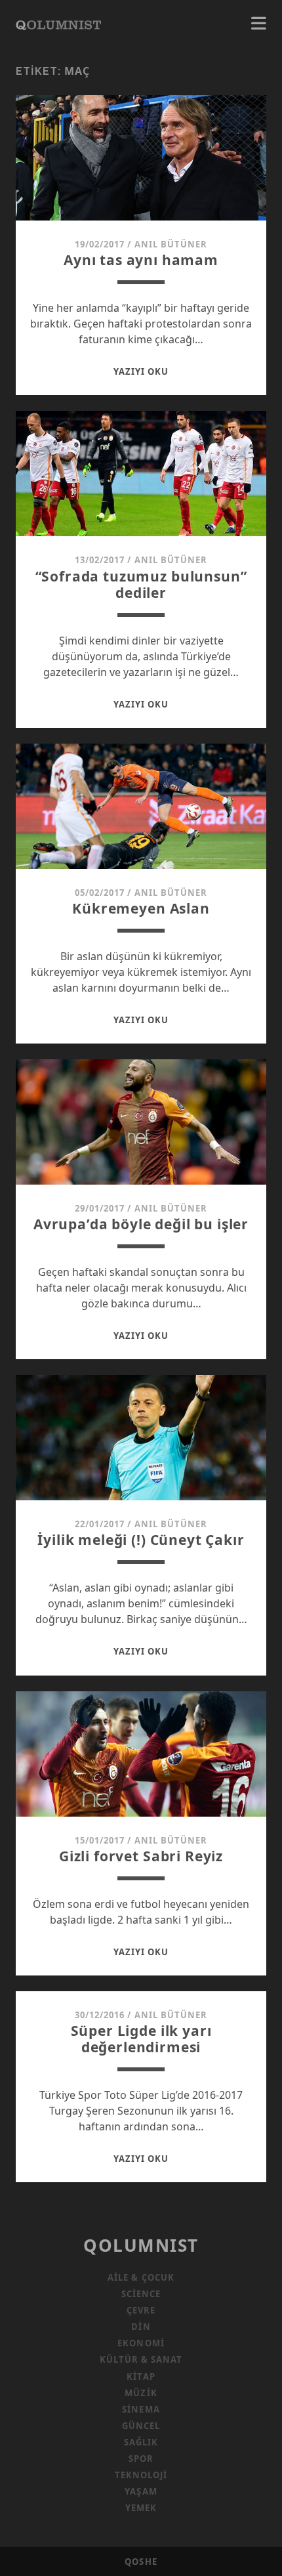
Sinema (141, 2409)
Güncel (141, 2426)
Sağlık (141, 2442)
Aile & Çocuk (141, 2277)
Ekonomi (141, 2343)
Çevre (141, 2310)
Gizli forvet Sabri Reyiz (141, 1856)
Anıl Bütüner (171, 244)
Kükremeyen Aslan (141, 908)
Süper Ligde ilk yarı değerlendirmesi (141, 2039)
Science (141, 2294)
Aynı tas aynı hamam (141, 260)
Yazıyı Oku (141, 371)
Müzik (141, 2393)
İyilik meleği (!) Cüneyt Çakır (141, 1540)
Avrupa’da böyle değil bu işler (141, 1224)
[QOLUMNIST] (58, 24)
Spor (141, 2459)
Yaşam (141, 2491)
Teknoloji (141, 2475)
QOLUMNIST (141, 2245)
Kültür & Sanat (141, 2359)
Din (141, 2327)
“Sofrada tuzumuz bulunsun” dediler (141, 584)
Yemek (141, 2508)
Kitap (141, 2376)
